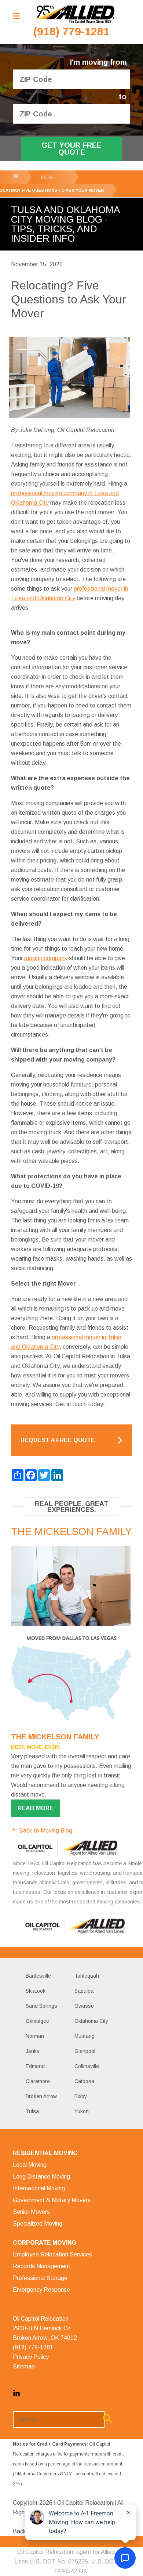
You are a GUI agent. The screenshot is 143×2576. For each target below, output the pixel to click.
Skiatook (36, 1991)
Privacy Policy (31, 2357)
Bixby (81, 2096)
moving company (46, 958)
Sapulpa (84, 1991)
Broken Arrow (41, 2096)
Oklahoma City (91, 2021)
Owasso (84, 2006)
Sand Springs (41, 2006)
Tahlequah (87, 1976)
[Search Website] (107, 2420)
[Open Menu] (16, 16)
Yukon (82, 2111)
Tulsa (32, 2111)
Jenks (33, 2051)
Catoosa (84, 2081)
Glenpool (85, 2051)
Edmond (35, 2066)
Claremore (38, 2081)
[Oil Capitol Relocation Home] (75, 15)
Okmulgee (37, 2021)
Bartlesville (38, 1976)
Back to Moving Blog (46, 1831)
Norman (35, 2036)
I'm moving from (98, 62)
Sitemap (24, 2366)
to (123, 97)
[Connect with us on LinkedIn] (16, 2395)
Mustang (85, 2036)
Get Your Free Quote (71, 149)
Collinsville (87, 2066)
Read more (36, 1808)
